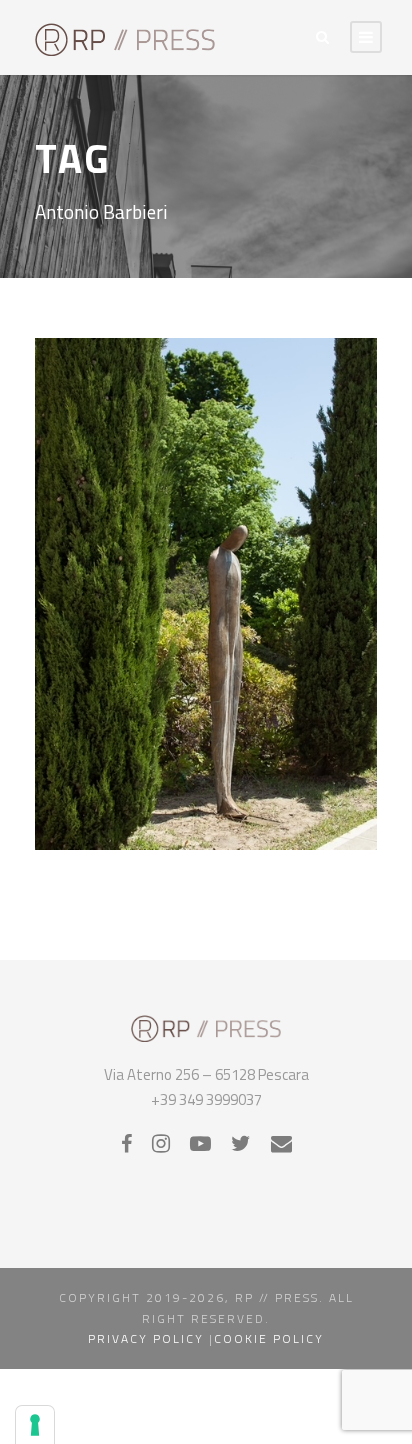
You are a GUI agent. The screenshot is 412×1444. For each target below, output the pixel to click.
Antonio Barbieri (189, 648)
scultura (309, 748)
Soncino (154, 769)
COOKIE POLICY (269, 1338)
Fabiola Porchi (211, 708)
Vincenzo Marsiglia (238, 769)
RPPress (164, 748)
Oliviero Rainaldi (221, 728)
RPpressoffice (237, 748)
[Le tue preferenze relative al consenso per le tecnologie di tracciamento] (35, 1425)
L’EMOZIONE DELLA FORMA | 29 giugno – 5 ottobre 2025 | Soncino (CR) (206, 599)
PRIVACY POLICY (146, 1338)
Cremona (136, 708)
